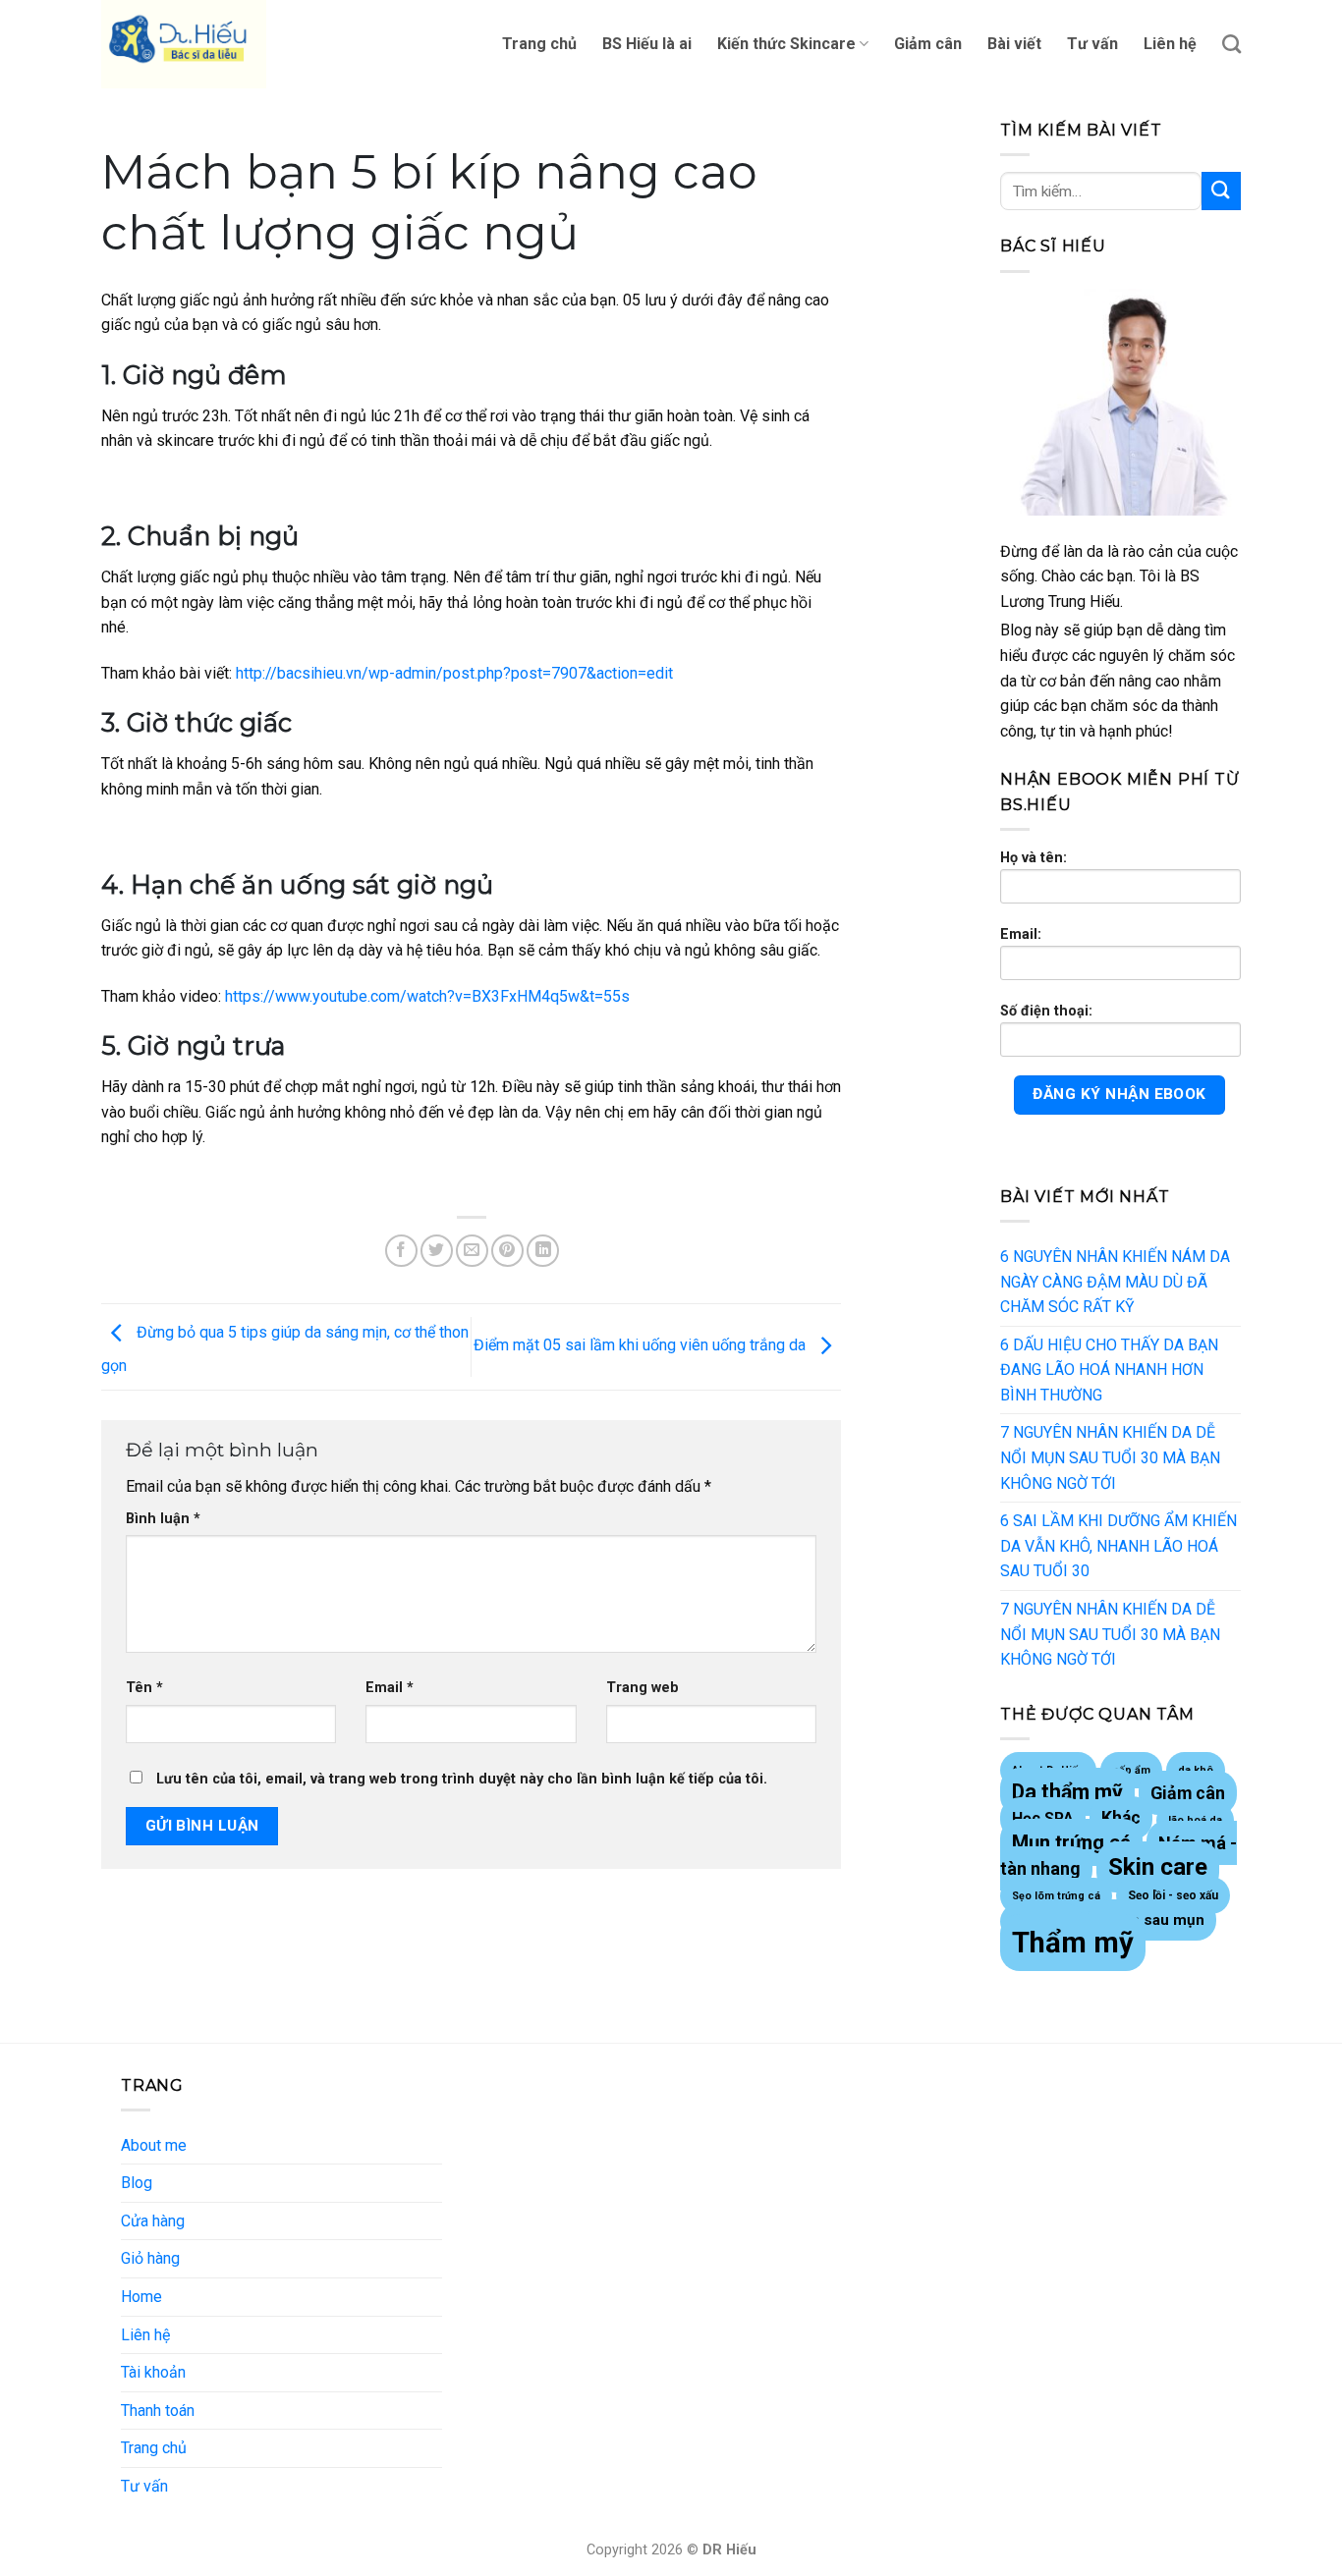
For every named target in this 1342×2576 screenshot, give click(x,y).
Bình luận (163, 1519)
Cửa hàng (153, 2221)
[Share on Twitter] (437, 1251)
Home (141, 2297)
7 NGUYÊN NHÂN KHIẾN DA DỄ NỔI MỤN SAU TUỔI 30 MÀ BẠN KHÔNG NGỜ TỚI (1110, 1457)
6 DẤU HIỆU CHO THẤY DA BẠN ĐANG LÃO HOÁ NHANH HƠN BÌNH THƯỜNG (1109, 1370)
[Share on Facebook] (401, 1251)
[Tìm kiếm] (1231, 44)
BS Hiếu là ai (647, 44)
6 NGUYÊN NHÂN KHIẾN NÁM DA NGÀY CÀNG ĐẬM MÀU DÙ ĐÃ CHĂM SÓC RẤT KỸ (1115, 1282)
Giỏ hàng (150, 2258)
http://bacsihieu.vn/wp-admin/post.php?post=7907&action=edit (454, 673)
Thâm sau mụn (1152, 1920)
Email (390, 1688)
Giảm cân (928, 44)
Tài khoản (153, 2372)
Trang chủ (539, 44)
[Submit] (1221, 191)
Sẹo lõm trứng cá (1056, 1896)
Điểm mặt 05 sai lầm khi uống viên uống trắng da (642, 1346)
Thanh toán (158, 2411)
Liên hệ (1170, 44)
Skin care (1158, 1867)
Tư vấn (1092, 44)
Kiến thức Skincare (786, 44)
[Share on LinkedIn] (543, 1251)
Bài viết (1014, 44)
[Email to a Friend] (472, 1251)
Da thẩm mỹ (1067, 1792)
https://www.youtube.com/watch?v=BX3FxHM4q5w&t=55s (427, 996)
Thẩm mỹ (1073, 1943)
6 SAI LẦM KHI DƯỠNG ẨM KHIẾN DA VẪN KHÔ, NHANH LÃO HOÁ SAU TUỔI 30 (1118, 1546)
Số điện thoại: (1046, 1011)
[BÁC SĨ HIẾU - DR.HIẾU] (199, 44)
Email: (1021, 934)
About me (154, 2145)
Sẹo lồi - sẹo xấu (1173, 1895)
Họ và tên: (1034, 858)
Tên (144, 1688)
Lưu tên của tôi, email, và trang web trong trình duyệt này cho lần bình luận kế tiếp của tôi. (462, 1779)
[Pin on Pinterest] (507, 1251)
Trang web (643, 1688)
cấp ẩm (1131, 1770)
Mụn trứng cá (1071, 1842)
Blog (137, 2183)
